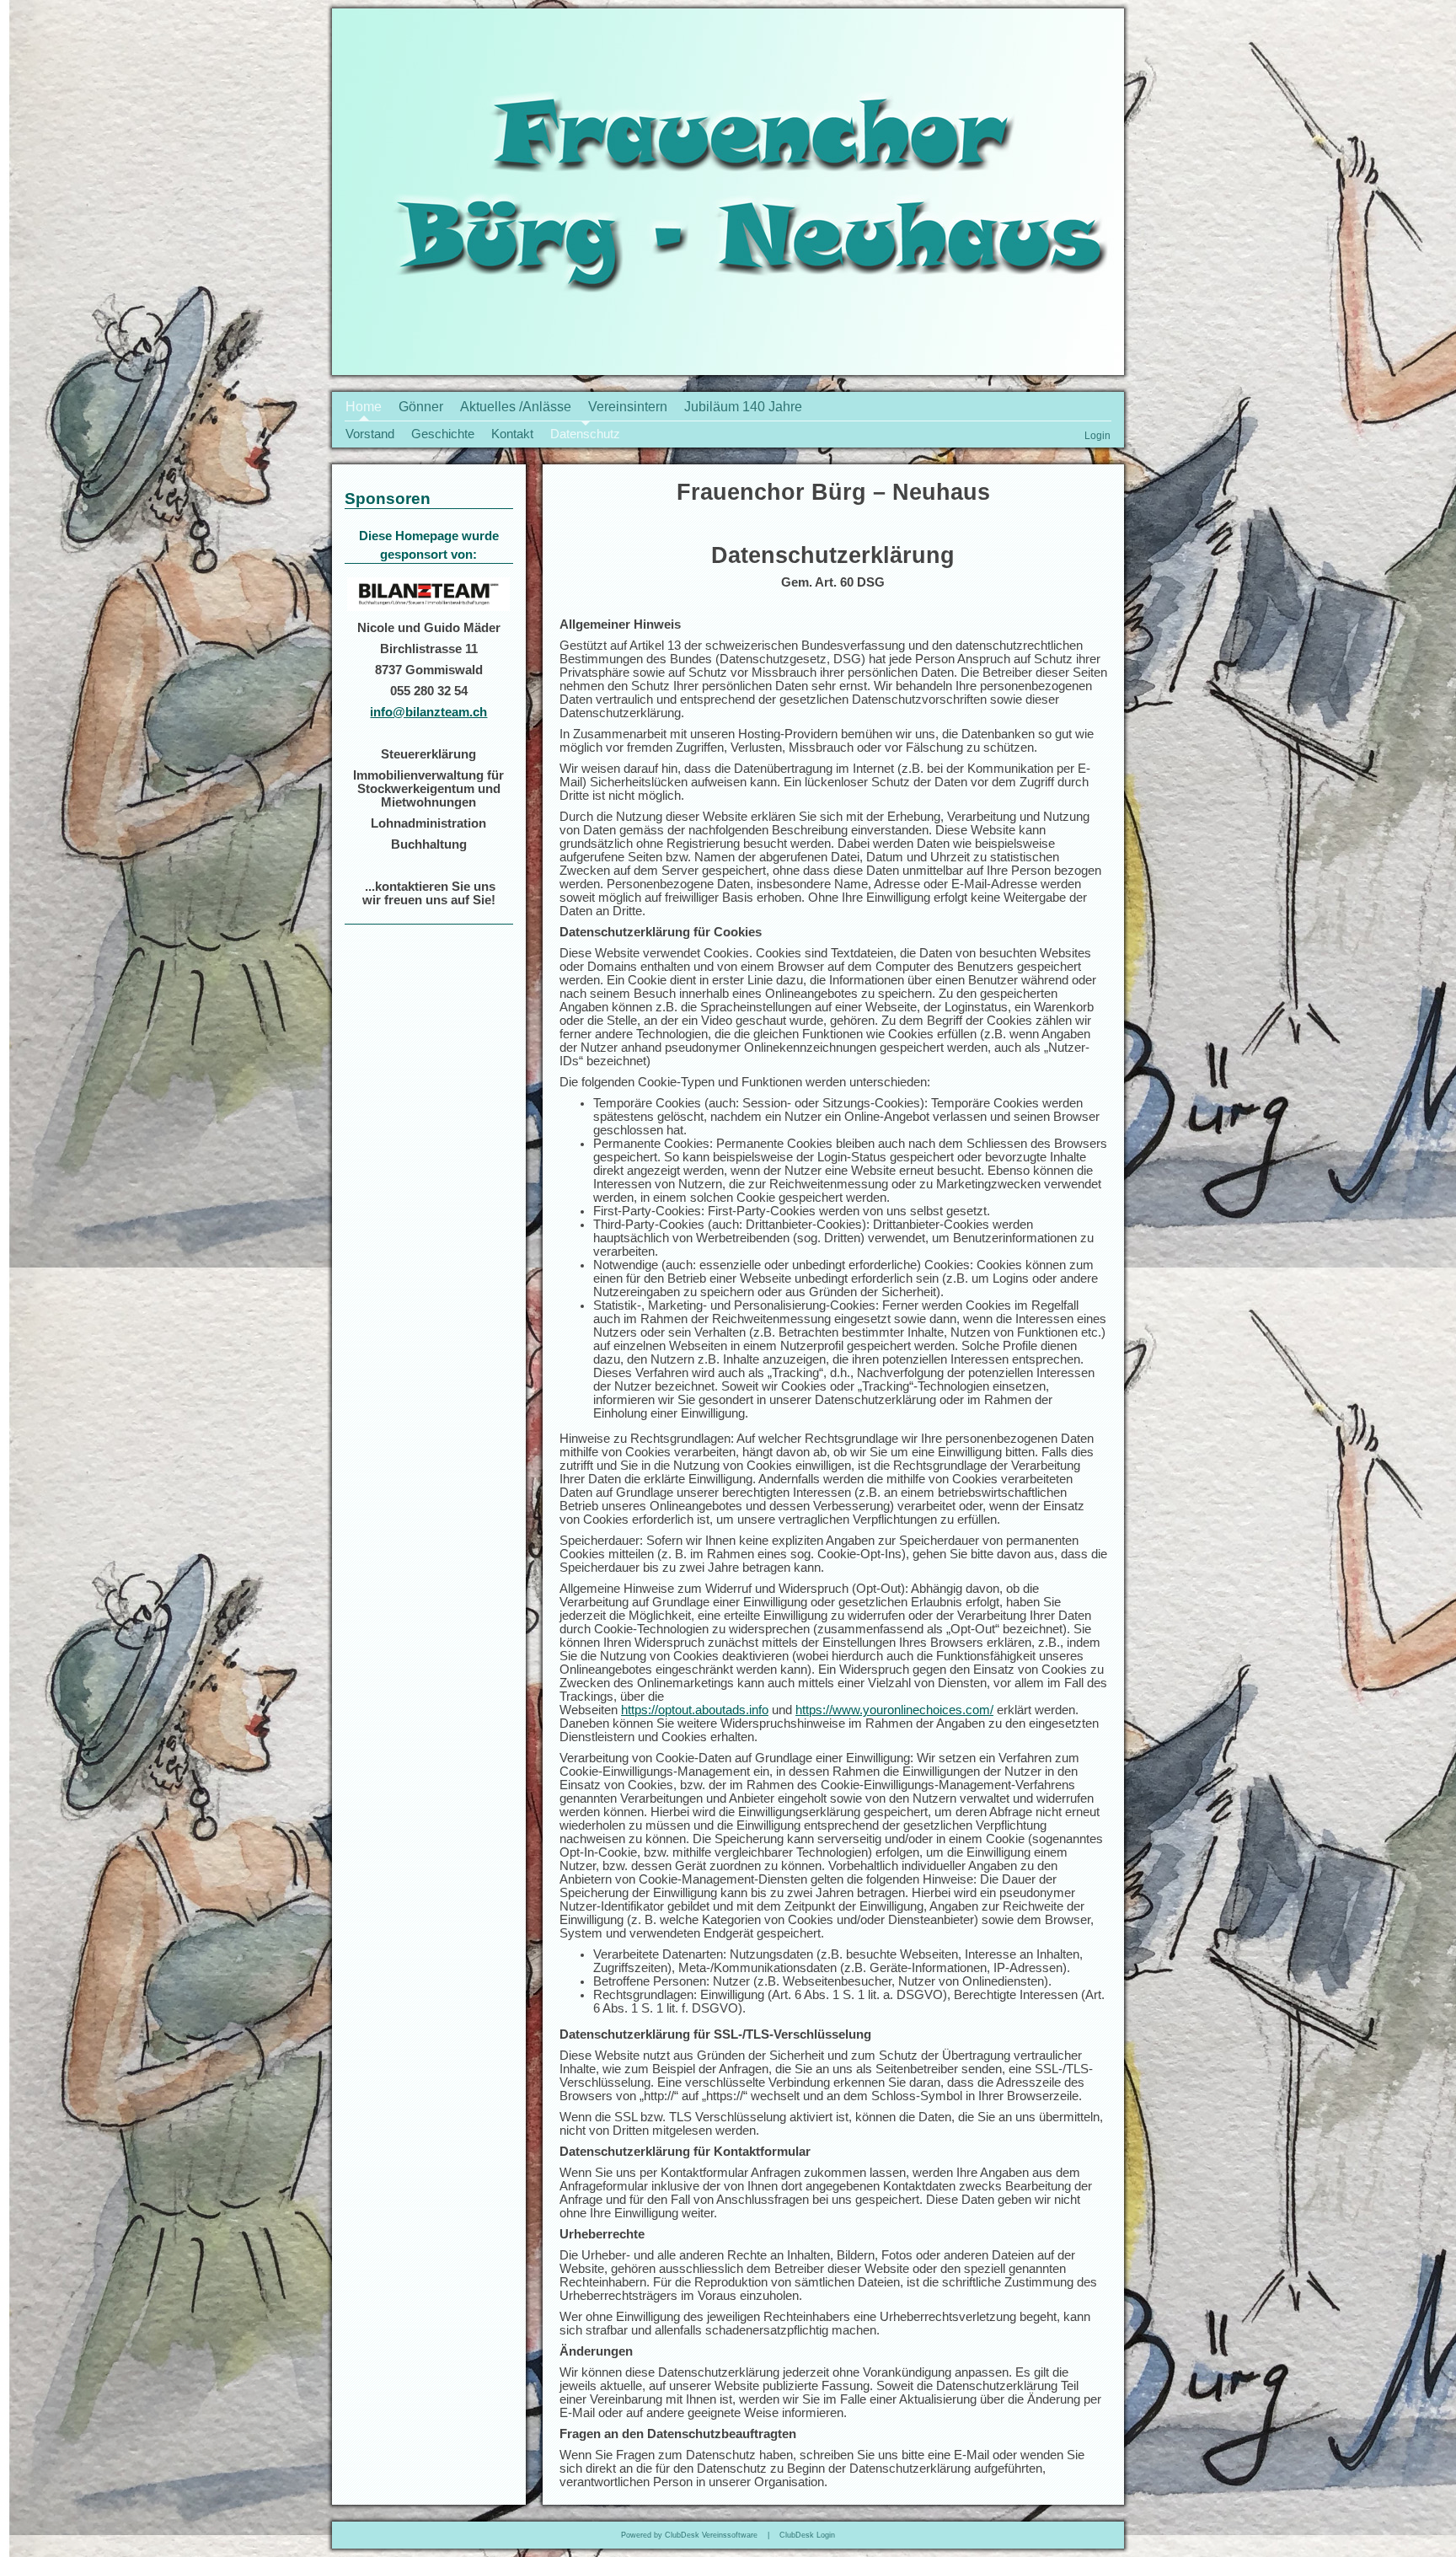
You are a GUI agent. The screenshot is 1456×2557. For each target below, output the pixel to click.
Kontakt (512, 434)
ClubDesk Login (807, 2535)
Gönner (421, 406)
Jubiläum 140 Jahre (743, 406)
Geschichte (443, 434)
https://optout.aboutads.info (695, 1710)
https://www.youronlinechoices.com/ (894, 1710)
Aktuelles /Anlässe (516, 406)
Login (1097, 435)
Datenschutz (585, 434)
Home (364, 406)
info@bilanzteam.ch (428, 712)
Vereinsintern (628, 406)
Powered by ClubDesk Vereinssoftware (689, 2535)
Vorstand (370, 434)
